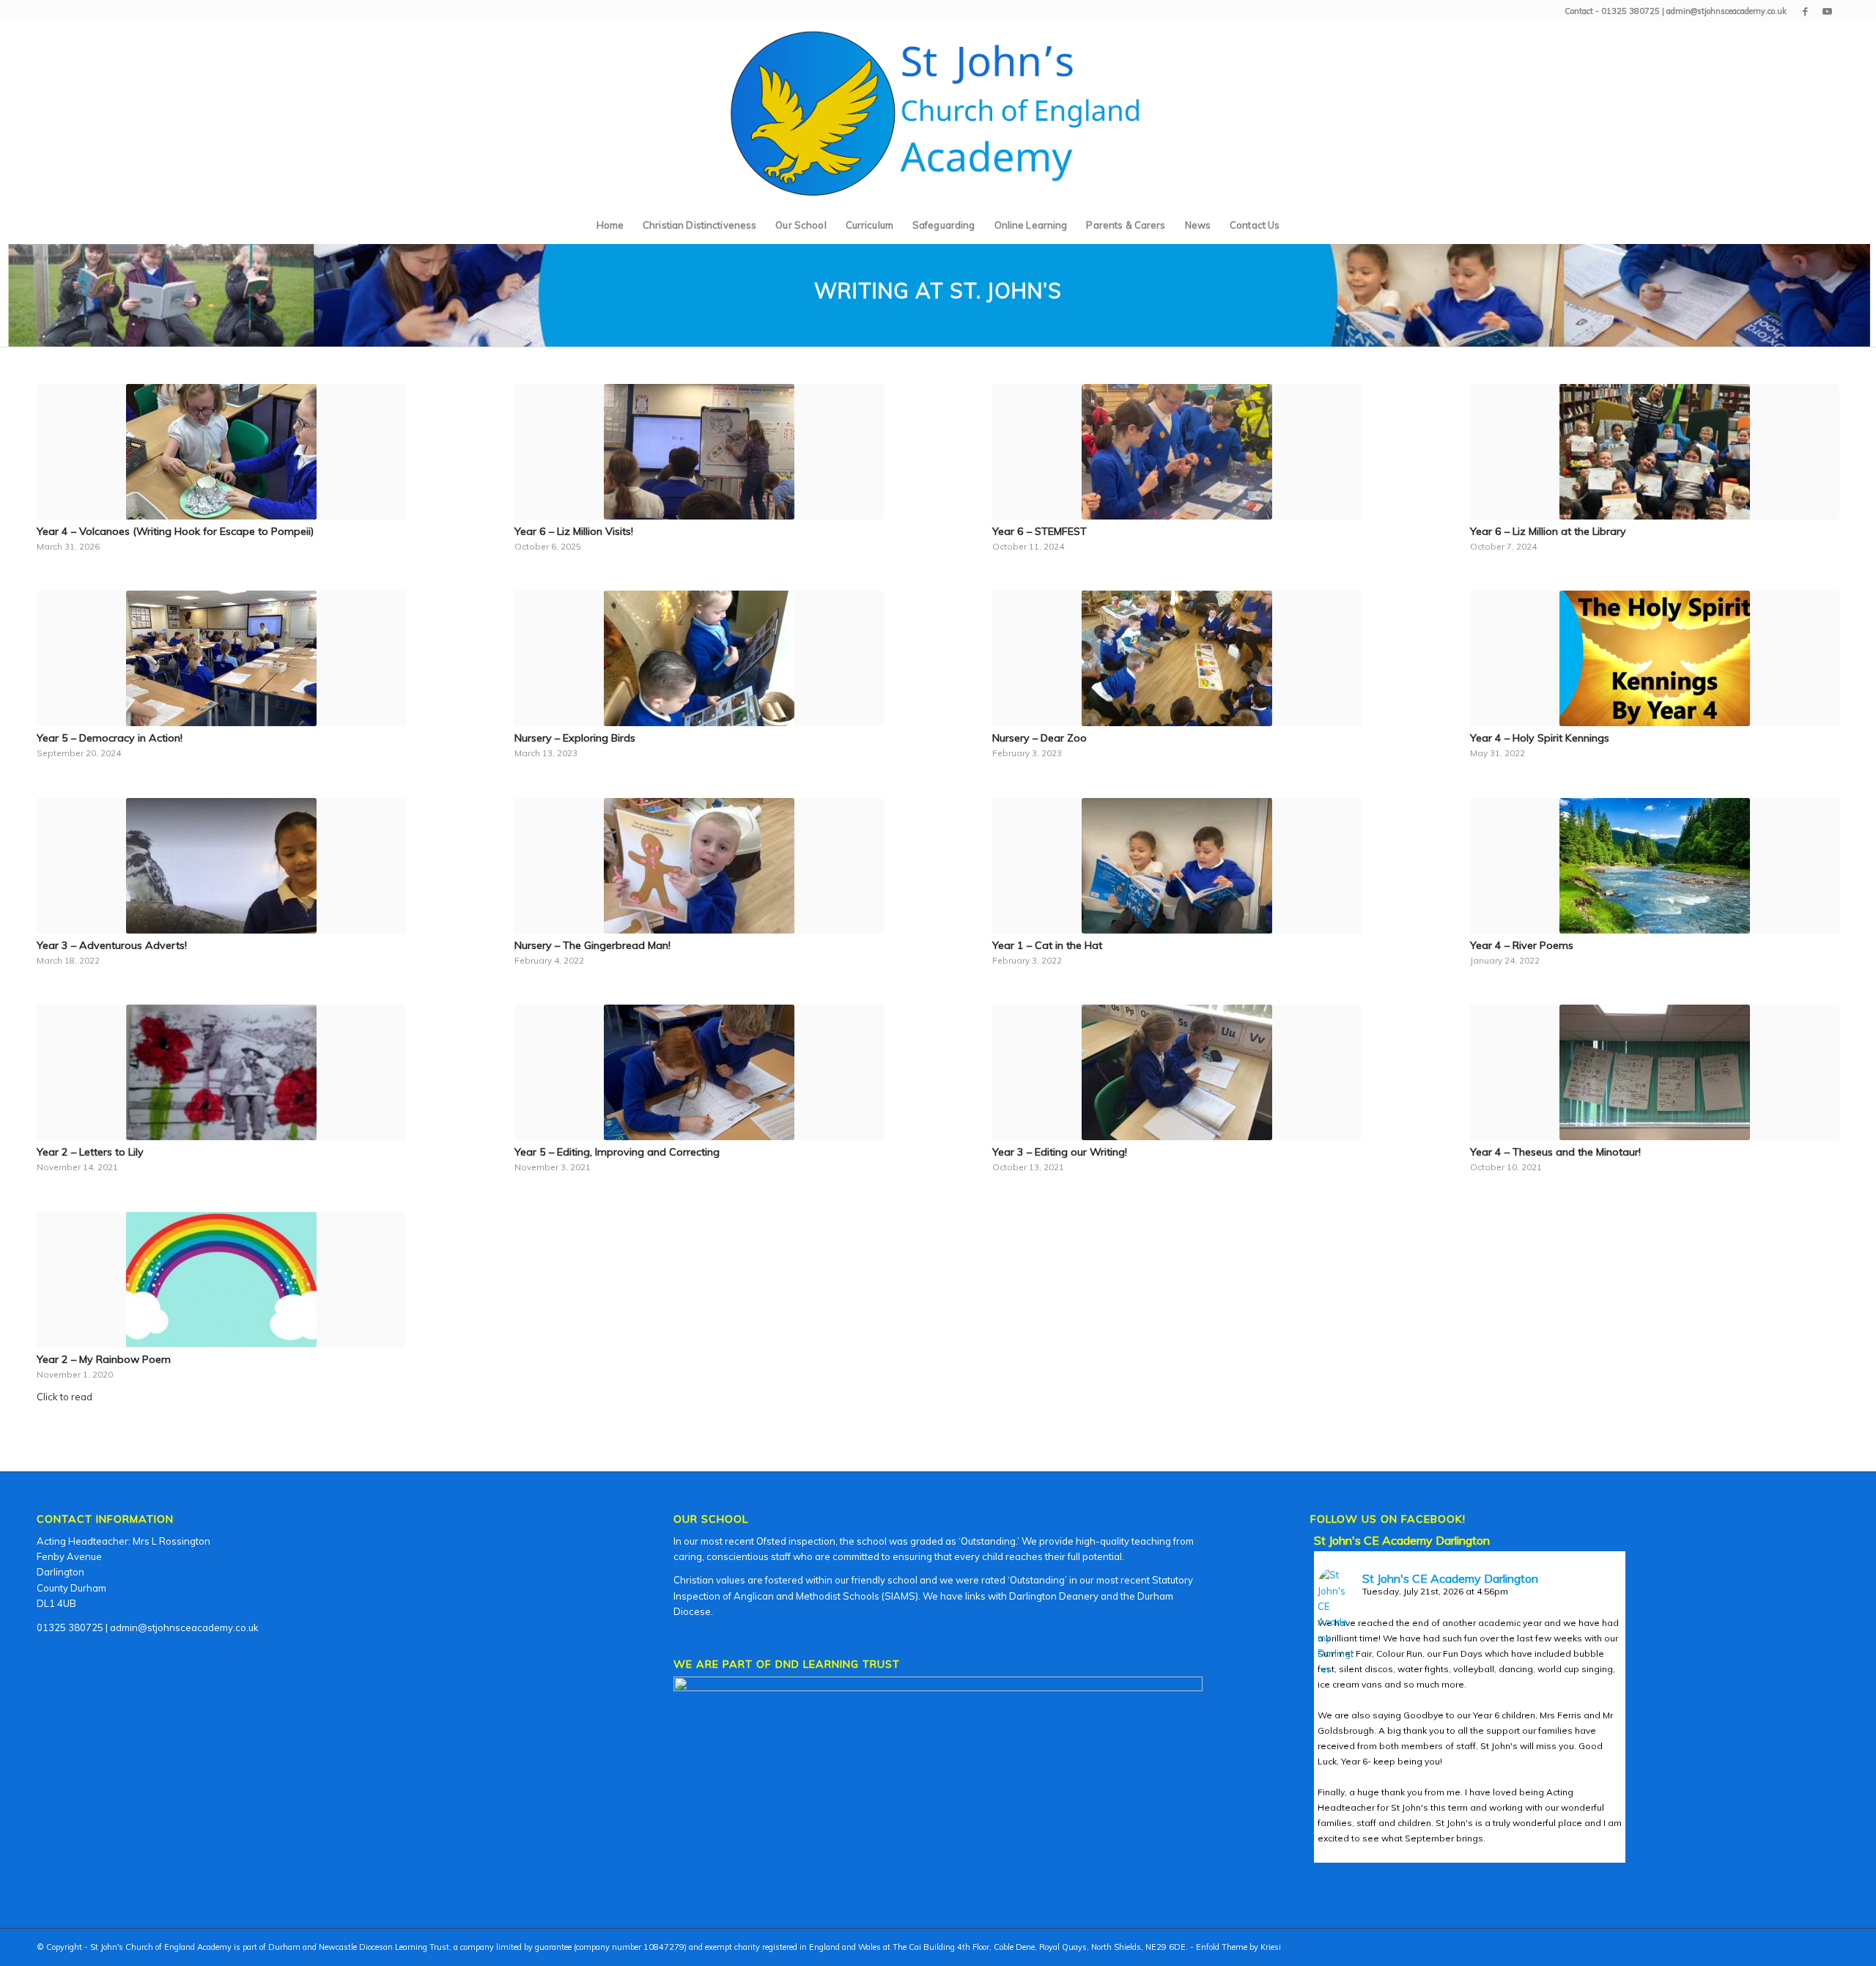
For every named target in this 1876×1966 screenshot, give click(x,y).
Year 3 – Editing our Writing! (1060, 1152)
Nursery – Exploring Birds (575, 738)
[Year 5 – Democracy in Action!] (221, 658)
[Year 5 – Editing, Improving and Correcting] (699, 1072)
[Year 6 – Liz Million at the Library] (1655, 452)
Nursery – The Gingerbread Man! (592, 945)
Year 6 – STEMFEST (1039, 531)
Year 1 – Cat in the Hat (1047, 945)
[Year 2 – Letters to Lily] (221, 1072)
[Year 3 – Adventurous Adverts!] (221, 866)
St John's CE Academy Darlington (1402, 1540)
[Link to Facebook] (1805, 11)
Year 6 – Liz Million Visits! (574, 531)
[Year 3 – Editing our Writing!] (1177, 1072)
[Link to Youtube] (1828, 11)
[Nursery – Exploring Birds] (699, 658)
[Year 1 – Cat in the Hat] (1177, 866)
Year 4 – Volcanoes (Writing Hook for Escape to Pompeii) (175, 531)
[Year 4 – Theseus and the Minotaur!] (1655, 1072)
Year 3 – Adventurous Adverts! (112, 945)
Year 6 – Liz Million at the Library (1548, 531)
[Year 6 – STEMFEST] (1177, 452)
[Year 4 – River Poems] (1655, 866)
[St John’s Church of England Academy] (938, 114)
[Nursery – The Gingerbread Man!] (699, 866)
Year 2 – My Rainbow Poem (104, 1359)
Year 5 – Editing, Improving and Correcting (617, 1152)
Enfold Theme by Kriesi (1238, 1947)
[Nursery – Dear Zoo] (1177, 658)
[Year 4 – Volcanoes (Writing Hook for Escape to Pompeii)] (221, 452)
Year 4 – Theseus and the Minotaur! (1555, 1152)
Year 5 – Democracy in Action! (110, 738)
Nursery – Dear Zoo (1039, 738)
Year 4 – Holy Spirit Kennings (1540, 738)
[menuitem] (610, 225)
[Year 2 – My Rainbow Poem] (221, 1280)
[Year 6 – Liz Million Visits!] (699, 452)
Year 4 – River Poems (1522, 945)
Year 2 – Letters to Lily (90, 1152)
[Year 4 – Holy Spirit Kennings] (1655, 658)
